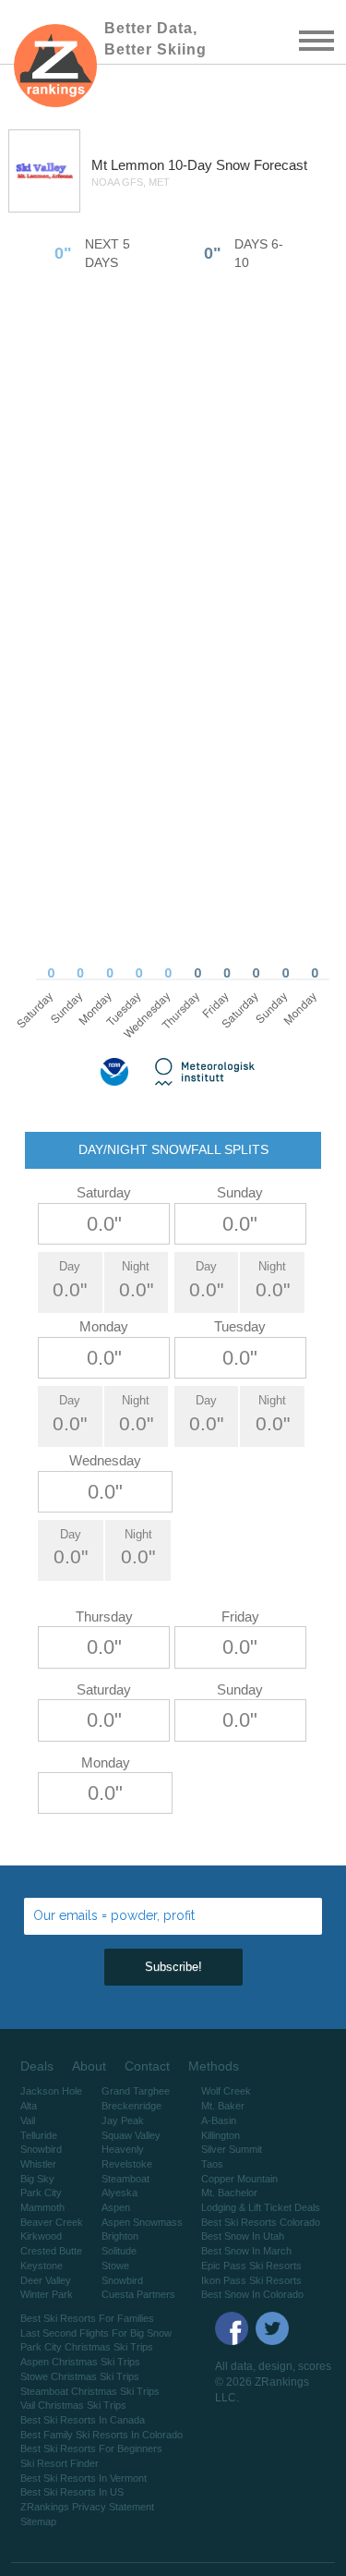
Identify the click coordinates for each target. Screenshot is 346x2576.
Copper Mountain (239, 2179)
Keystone (42, 2266)
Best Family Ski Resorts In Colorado (101, 2435)
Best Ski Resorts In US (72, 2492)
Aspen (116, 2207)
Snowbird (41, 2149)
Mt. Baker (223, 2106)
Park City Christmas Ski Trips (87, 2347)
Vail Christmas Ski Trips (73, 2405)
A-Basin (219, 2120)
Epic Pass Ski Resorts (251, 2266)
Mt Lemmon (130, 165)
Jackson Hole (51, 2091)
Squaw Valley (131, 2135)
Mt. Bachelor (229, 2193)
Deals (37, 2066)
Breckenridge (131, 2106)
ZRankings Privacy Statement (87, 2507)
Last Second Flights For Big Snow (96, 2333)
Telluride (39, 2135)
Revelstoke (127, 2164)
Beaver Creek (52, 2222)
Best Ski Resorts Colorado (261, 2222)
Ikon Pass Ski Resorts (251, 2280)
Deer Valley (46, 2280)
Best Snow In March (246, 2251)
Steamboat (125, 2179)
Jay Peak (123, 2120)
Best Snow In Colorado (252, 2294)
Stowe (115, 2266)
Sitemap (38, 2521)
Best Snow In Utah (243, 2236)
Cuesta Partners (138, 2294)
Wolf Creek (226, 2091)
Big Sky (37, 2179)
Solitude (119, 2251)
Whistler (38, 2164)
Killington (221, 2135)
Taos (212, 2164)
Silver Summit (232, 2149)
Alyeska (119, 2193)
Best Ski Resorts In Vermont (84, 2478)
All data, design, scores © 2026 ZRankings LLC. (273, 2382)
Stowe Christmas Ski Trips (80, 2376)
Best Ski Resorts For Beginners (91, 2448)
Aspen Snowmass (142, 2222)
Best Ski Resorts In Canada (83, 2420)
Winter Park (47, 2294)
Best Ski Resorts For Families (87, 2318)
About (89, 2066)
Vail (28, 2120)
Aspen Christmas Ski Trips (80, 2362)
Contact (147, 2066)
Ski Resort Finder (60, 2463)
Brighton (120, 2236)
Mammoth (42, 2207)
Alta (29, 2106)
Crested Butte (51, 2251)
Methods (214, 2066)
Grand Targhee (136, 2091)
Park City (41, 2193)
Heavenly (123, 2149)
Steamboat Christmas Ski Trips (90, 2391)
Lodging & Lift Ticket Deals (261, 2207)
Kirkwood (41, 2236)
